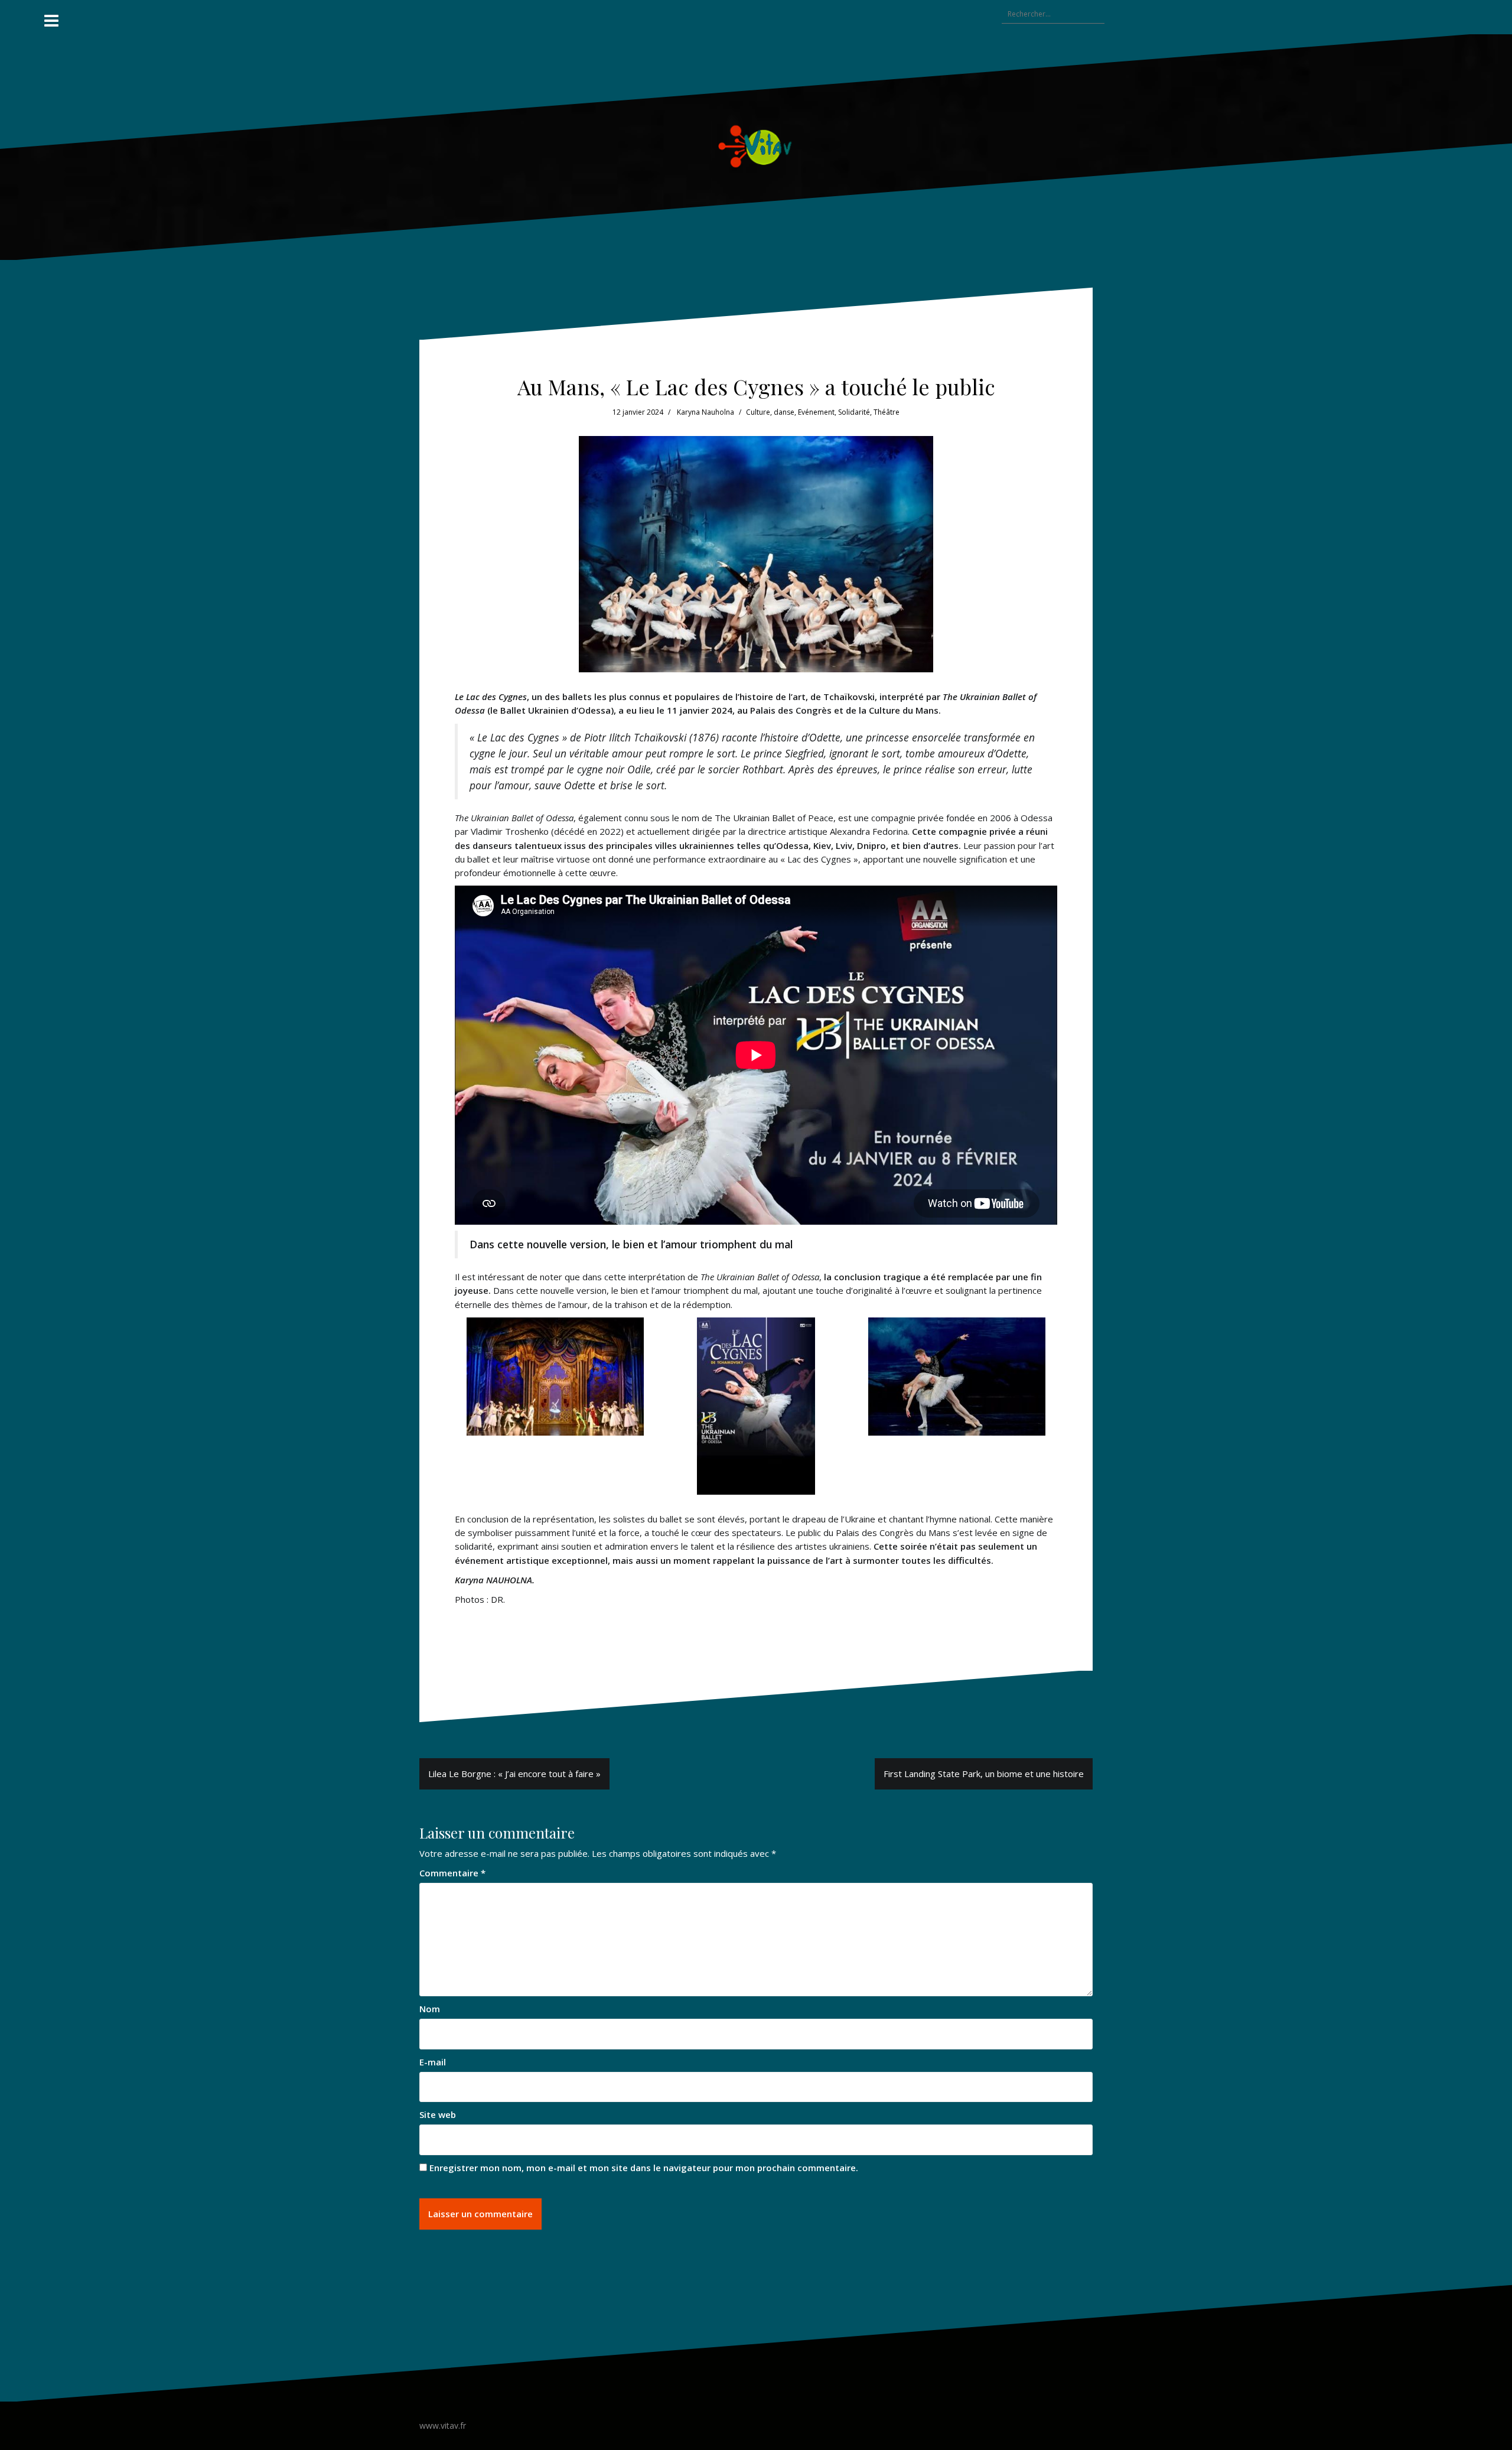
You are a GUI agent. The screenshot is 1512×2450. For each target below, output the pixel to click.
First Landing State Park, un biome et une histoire (984, 1774)
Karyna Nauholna (706, 412)
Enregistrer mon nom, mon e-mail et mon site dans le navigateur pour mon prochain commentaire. (644, 2168)
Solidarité (854, 412)
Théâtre (887, 412)
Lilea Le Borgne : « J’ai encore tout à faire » (514, 1774)
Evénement (816, 412)
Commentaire (452, 1873)
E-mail (433, 2062)
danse (784, 412)
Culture (758, 412)
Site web (438, 2114)
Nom (430, 2009)
